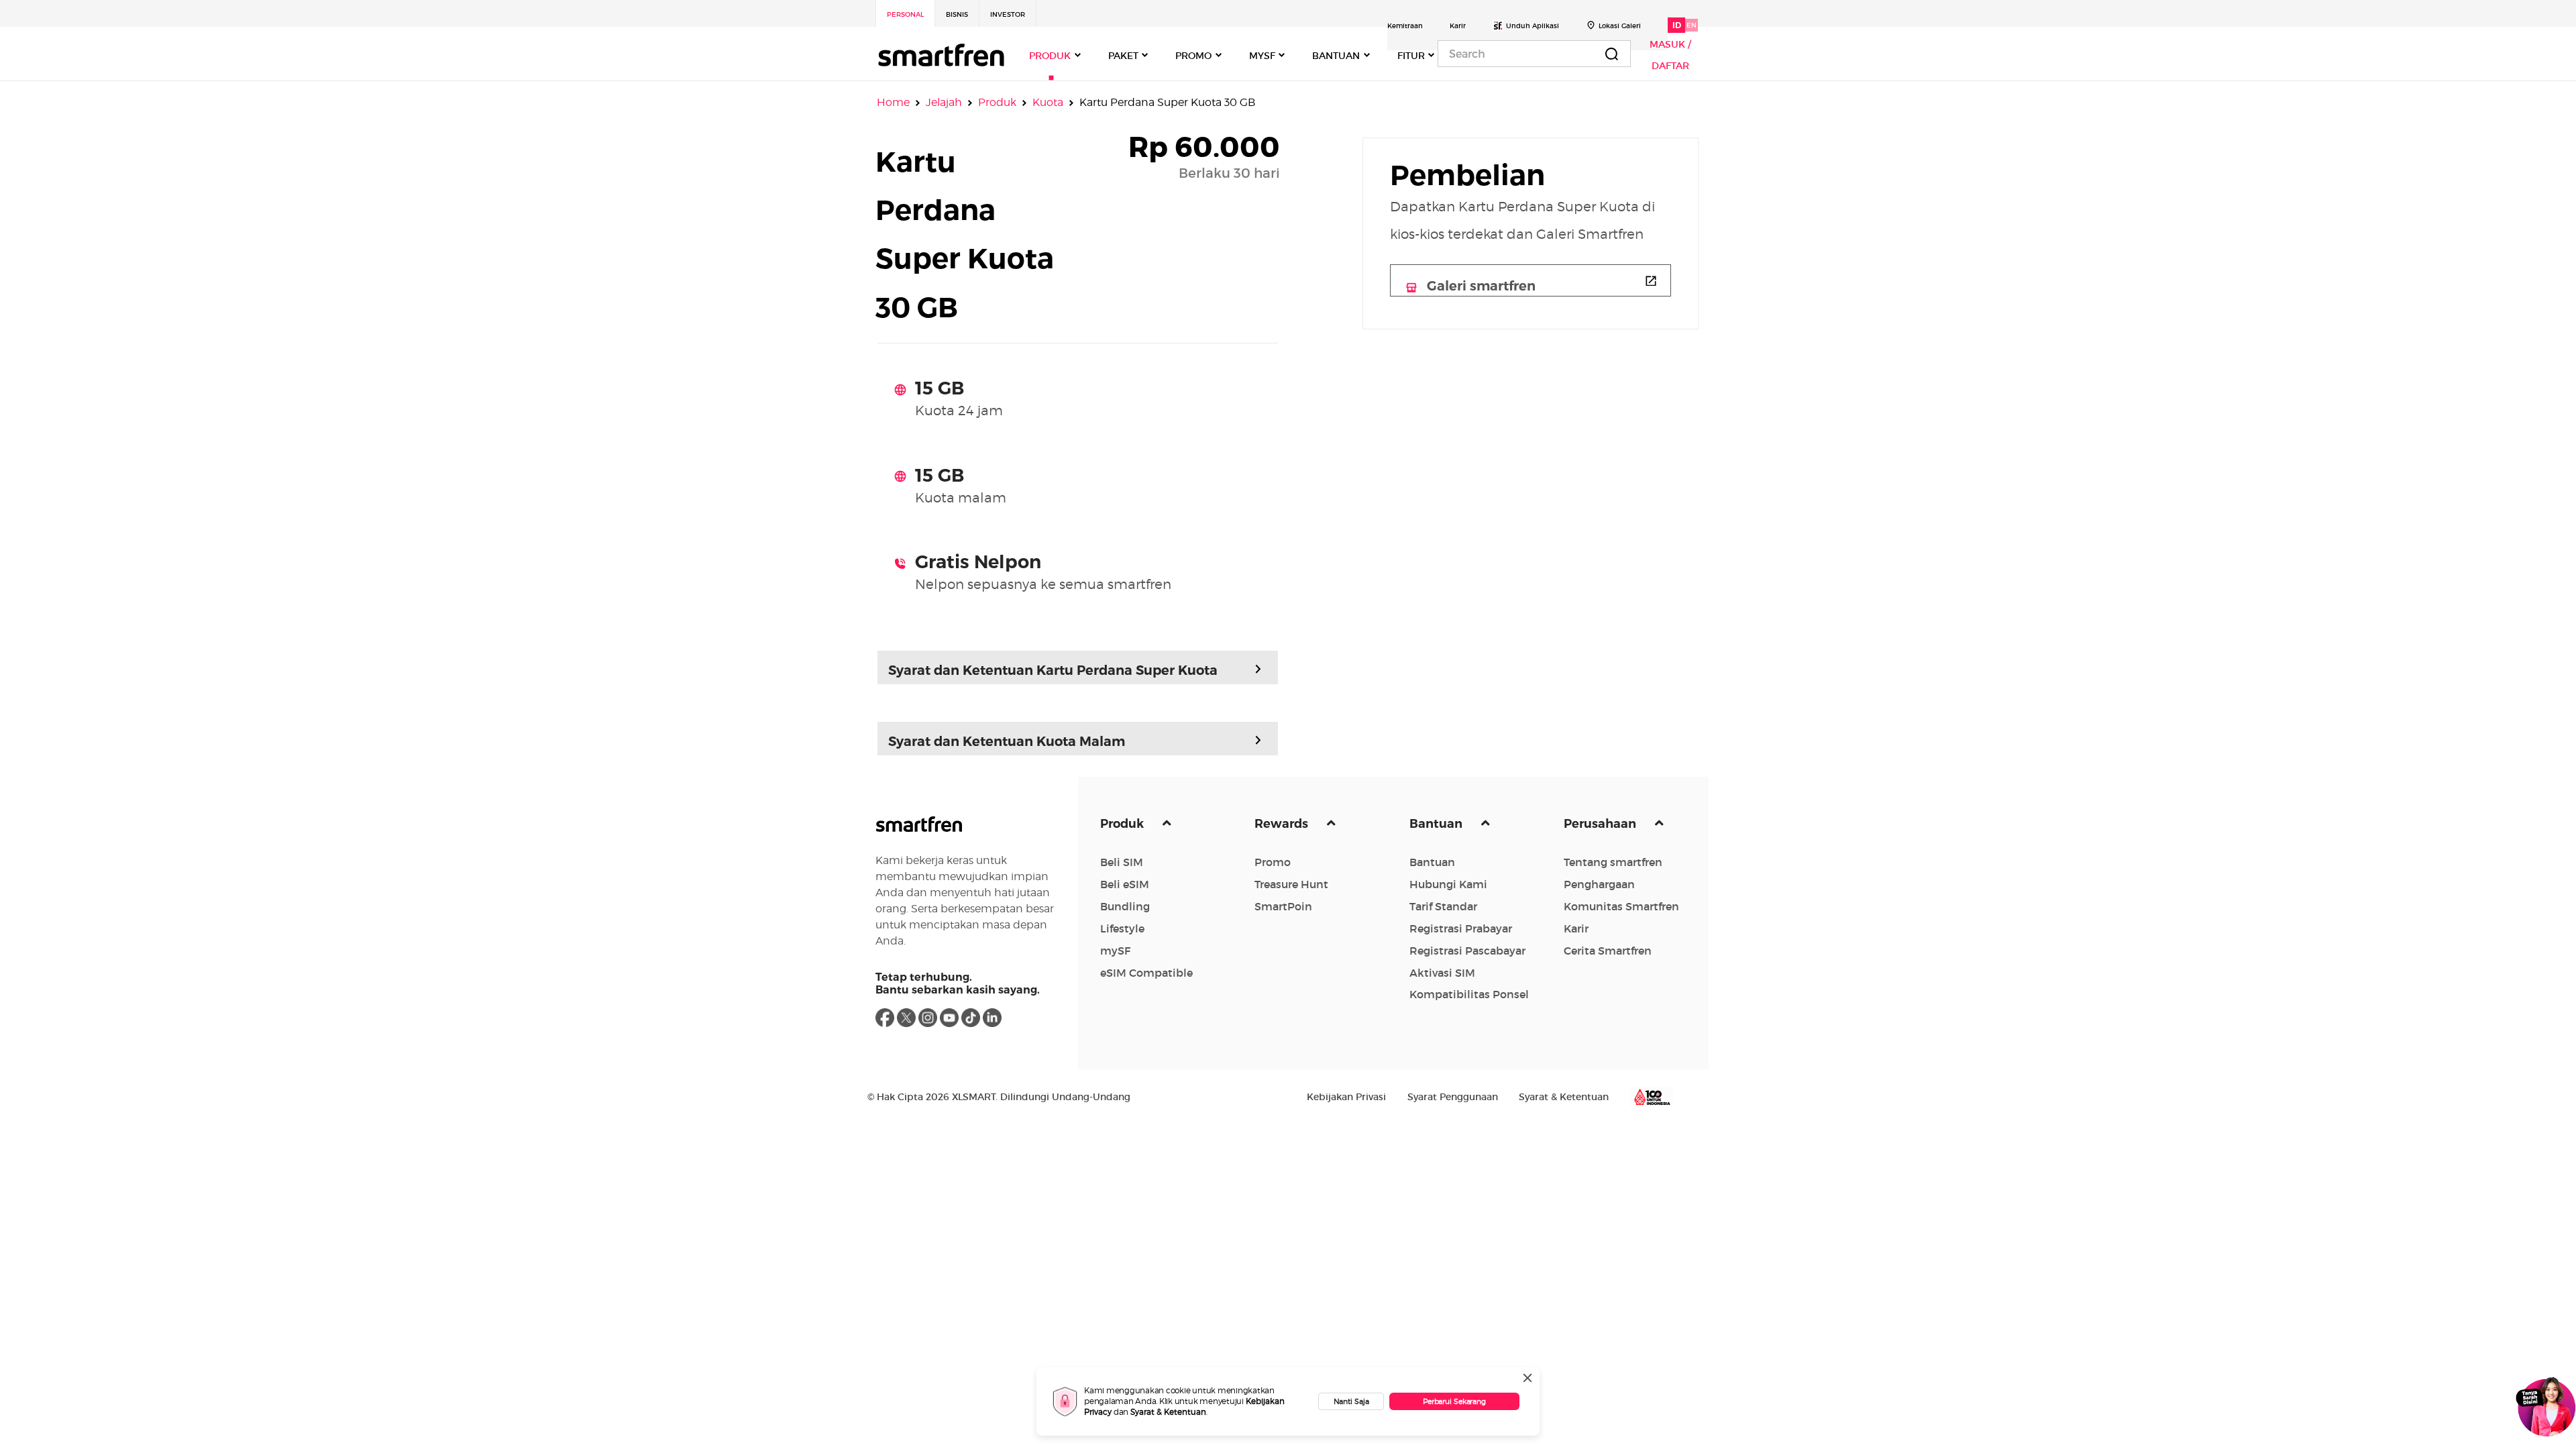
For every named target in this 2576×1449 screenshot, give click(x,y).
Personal (905, 14)
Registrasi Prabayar (1461, 928)
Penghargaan (1599, 884)
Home (893, 102)
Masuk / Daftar (1670, 55)
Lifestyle (1122, 928)
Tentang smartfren (1613, 862)
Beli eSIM (1125, 884)
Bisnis (957, 14)
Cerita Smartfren (1608, 951)
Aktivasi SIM (1442, 973)
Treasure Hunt (1291, 884)
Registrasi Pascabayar (1467, 951)
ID (1677, 25)
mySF (1115, 951)
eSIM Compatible (1146, 973)
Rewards (1283, 824)
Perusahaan (1601, 824)
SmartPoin (1283, 906)
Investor (1008, 14)
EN (1692, 25)
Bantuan (1437, 824)
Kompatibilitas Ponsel (1469, 994)
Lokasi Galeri (1620, 26)
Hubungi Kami (1448, 884)
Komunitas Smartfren (1621, 906)
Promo (1273, 862)
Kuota (1048, 102)
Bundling (1125, 906)
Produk (997, 102)
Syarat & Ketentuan (1168, 1412)
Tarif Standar (1443, 906)
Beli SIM (1122, 862)
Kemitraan (1405, 26)
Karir (1458, 26)
